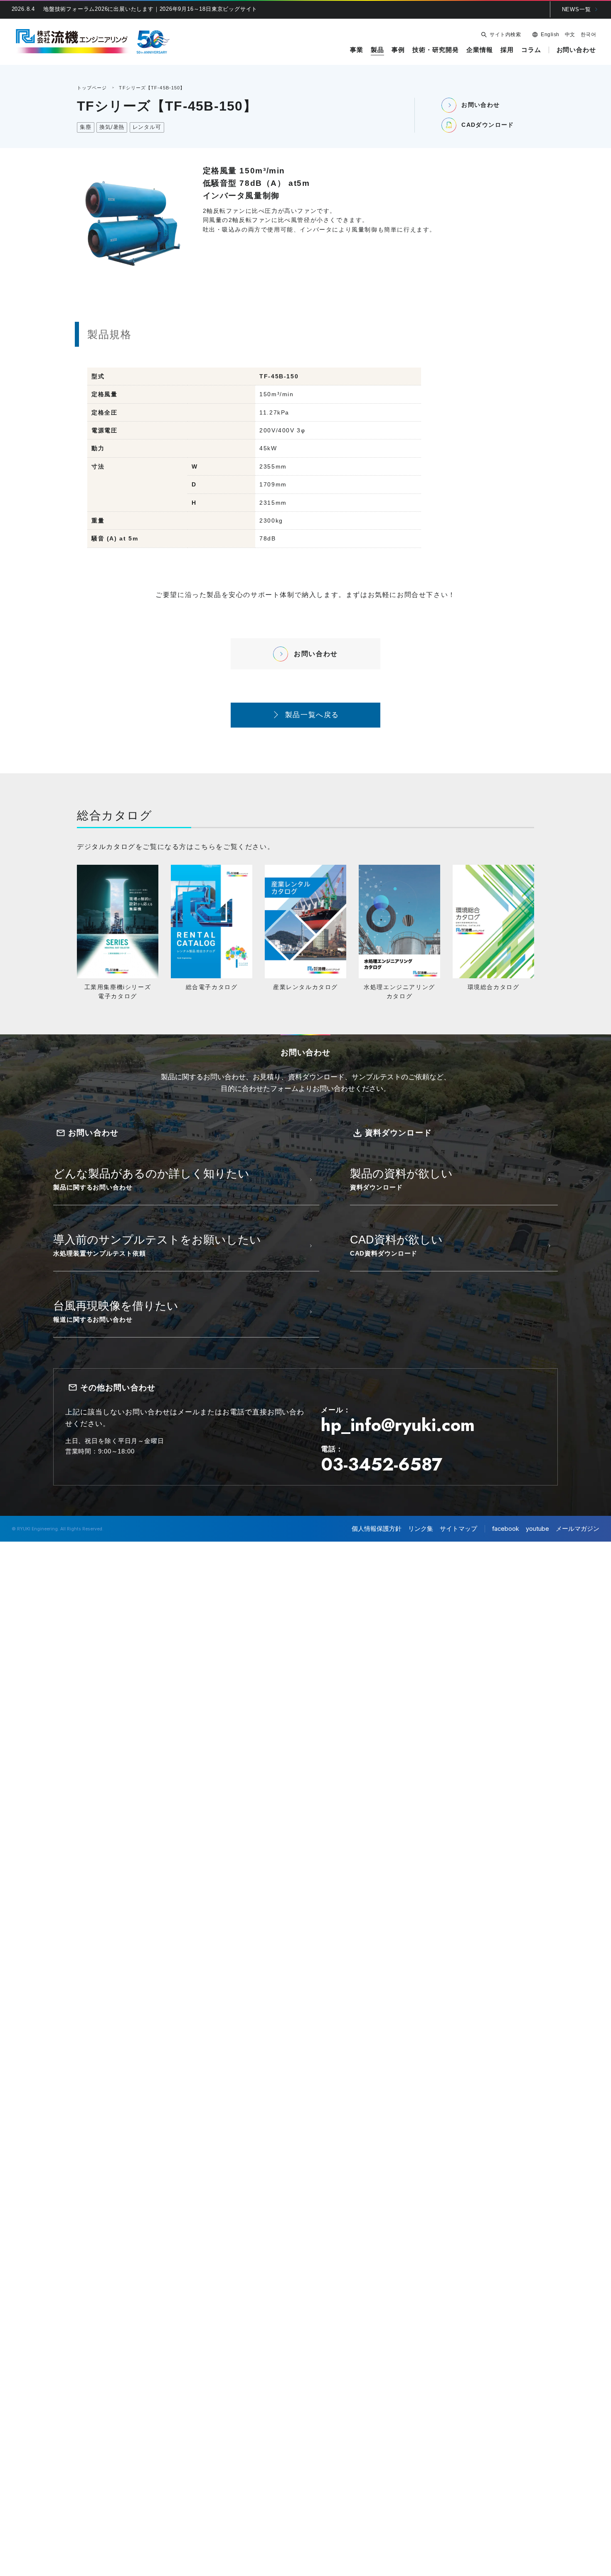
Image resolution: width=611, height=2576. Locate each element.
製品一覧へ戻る (312, 715)
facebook (506, 1529)
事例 (398, 50)
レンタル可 (147, 127)
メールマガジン (578, 1529)
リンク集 (421, 1529)
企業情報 (480, 50)
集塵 (86, 127)
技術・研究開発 (435, 50)
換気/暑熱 (112, 127)
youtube (537, 1529)
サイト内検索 (505, 35)
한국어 (588, 35)
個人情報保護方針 (377, 1529)
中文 (570, 35)
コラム (531, 50)
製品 (377, 50)
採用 (507, 50)
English (550, 35)
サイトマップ (458, 1529)
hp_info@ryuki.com (398, 1425)
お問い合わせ (576, 50)
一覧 (577, 9)
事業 (357, 50)
